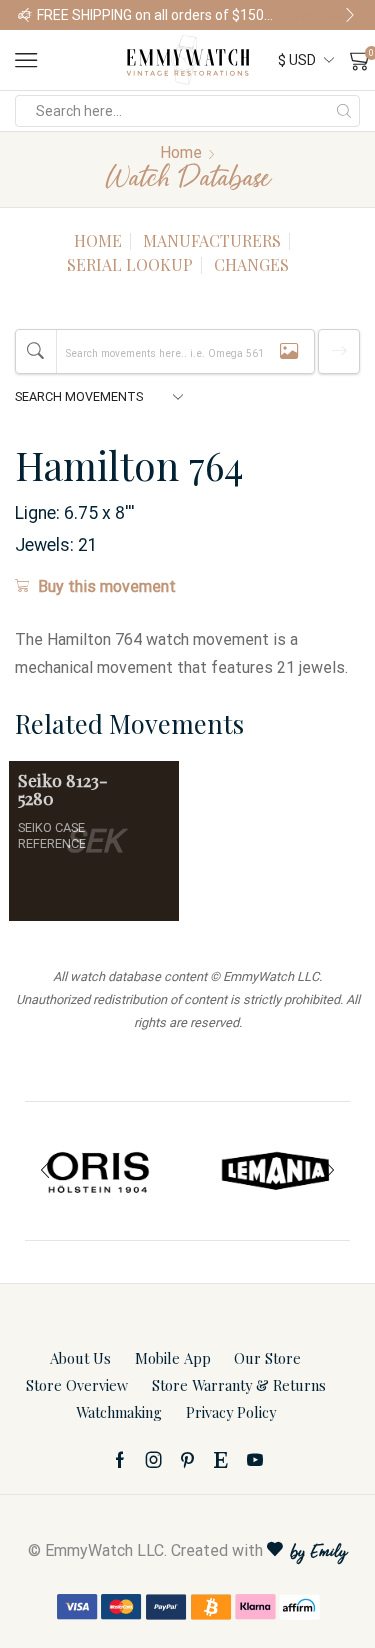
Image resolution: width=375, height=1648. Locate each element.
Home (181, 152)
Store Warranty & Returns (239, 1385)
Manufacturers (212, 240)
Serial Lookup (130, 264)
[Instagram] (154, 1460)
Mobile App (173, 1358)
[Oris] (99, 1171)
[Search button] (344, 111)
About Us (80, 1358)
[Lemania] (277, 1171)
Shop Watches (322, 15)
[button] (25, 15)
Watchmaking (119, 1412)
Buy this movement (107, 586)
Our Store (267, 1358)
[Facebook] (120, 1460)
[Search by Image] (289, 351)
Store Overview (77, 1385)
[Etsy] (221, 1460)
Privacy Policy (231, 1412)
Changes (251, 264)
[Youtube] (255, 1460)
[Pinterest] (187, 1460)
